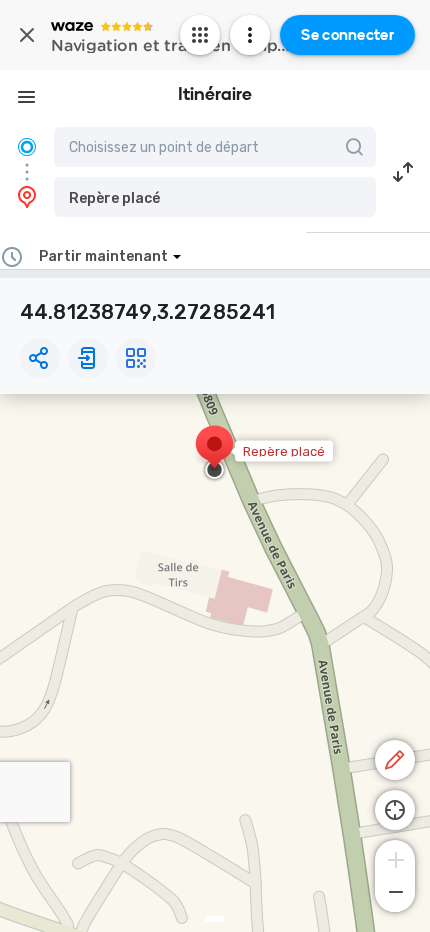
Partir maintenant (103, 256)
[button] (215, 197)
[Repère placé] (214, 454)
